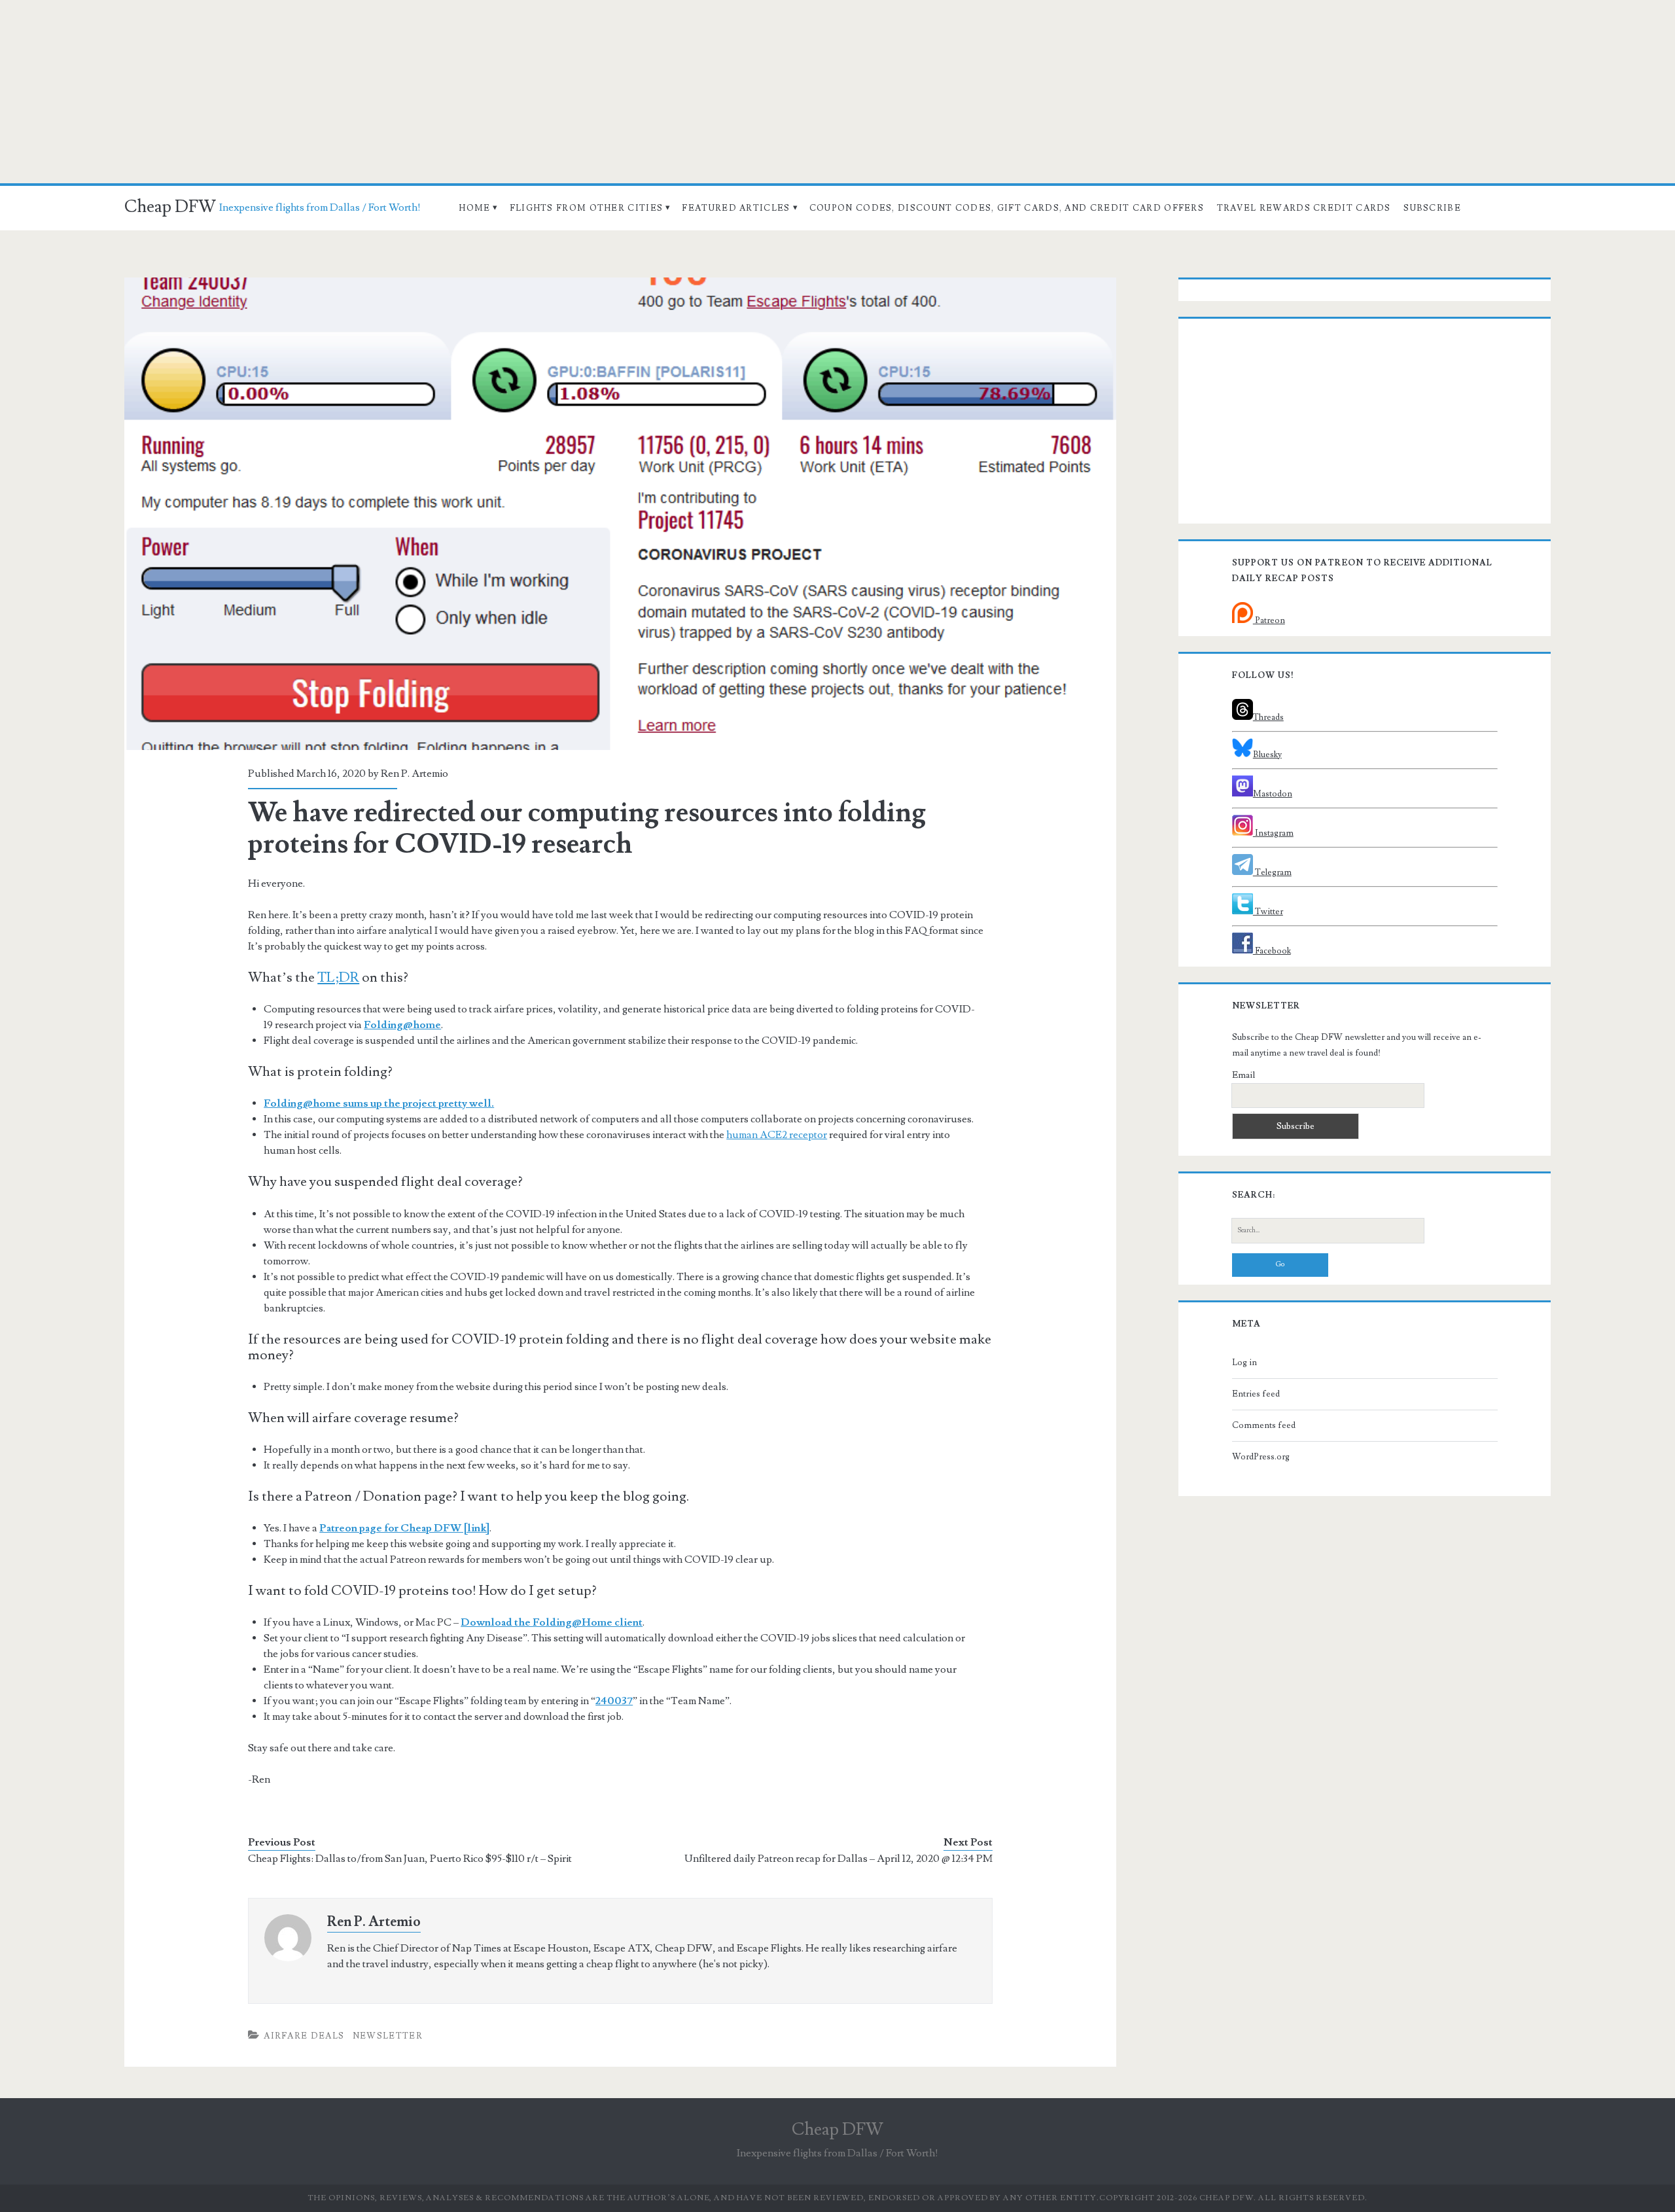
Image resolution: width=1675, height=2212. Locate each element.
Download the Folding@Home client (552, 1622)
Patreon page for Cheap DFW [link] (404, 1528)
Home (474, 208)
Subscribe (1432, 208)
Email (1243, 1075)
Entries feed (1256, 1394)
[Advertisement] (837, 92)
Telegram (1272, 872)
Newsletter (388, 2036)
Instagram (1273, 833)
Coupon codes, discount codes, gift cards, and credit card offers (1007, 208)
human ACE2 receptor (777, 1135)
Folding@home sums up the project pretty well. (379, 1103)
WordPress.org (1261, 1457)
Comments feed (1264, 1425)
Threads (1268, 717)
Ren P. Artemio (414, 774)
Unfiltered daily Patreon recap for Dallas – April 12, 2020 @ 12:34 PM (838, 1859)
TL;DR (338, 977)
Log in (1244, 1363)
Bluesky (1267, 755)
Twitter (1268, 912)
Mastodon (1273, 794)
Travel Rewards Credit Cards (1304, 208)
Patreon (1269, 620)
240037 (614, 1701)
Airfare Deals (304, 2036)
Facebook (1272, 951)
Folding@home (402, 1025)
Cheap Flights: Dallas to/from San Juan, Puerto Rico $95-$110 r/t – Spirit (410, 1859)
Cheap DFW (170, 207)
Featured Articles (736, 208)
